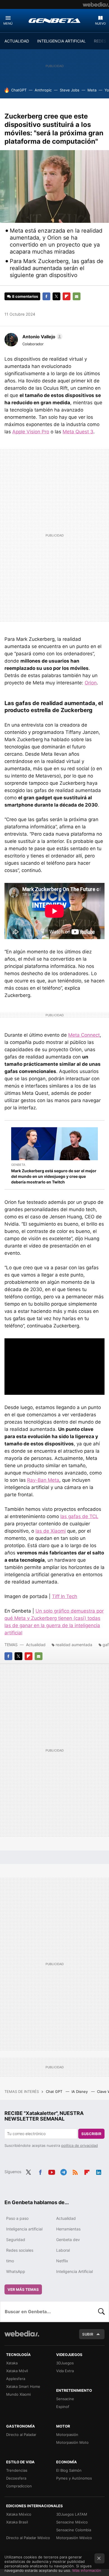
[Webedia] (96, 4)
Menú (8, 23)
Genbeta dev (68, 2240)
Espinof (63, 2407)
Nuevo (100, 23)
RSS (75, 2171)
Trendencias (17, 2470)
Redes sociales (20, 2250)
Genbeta (54, 20)
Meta (92, 90)
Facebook (46, 296)
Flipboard (67, 296)
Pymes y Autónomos (74, 2478)
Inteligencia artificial (24, 2229)
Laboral (63, 2250)
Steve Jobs (70, 90)
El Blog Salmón (69, 2470)
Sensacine (65, 2399)
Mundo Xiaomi (18, 2394)
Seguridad (16, 2240)
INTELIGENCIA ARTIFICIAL (61, 41)
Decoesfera (16, 2478)
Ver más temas (23, 2289)
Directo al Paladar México (28, 2538)
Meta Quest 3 (78, 432)
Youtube (52, 2171)
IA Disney (80, 2091)
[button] (42, 337)
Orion (91, 683)
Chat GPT (55, 2091)
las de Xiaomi (51, 1531)
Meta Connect (84, 1035)
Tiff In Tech (65, 1596)
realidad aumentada (74, 1645)
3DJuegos (65, 2363)
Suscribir (91, 2134)
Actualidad (36, 1645)
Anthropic (43, 90)
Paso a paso (17, 2218)
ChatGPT (19, 90)
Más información (87, 2570)
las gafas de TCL (79, 1516)
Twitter (56, 296)
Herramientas (68, 2229)
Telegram (63, 2171)
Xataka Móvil (17, 2371)
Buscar (101, 2312)
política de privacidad (80, 2145)
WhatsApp (16, 2271)
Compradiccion (19, 2486)
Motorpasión (67, 2435)
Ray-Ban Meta (43, 1480)
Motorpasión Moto (72, 2442)
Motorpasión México (74, 2538)
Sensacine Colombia (74, 2530)
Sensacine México (72, 2522)
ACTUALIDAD (17, 41)
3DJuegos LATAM (72, 2514)
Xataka (12, 2363)
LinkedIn (99, 2171)
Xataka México (19, 2514)
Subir (88, 2334)
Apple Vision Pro (31, 432)
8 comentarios (25, 296)
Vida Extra (65, 2371)
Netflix (62, 2261)
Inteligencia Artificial (74, 2271)
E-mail (77, 296)
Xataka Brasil (17, 2522)
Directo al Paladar (21, 2435)
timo (10, 2261)
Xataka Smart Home (23, 2386)
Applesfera (16, 2379)
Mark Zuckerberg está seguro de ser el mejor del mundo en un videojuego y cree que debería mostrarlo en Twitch (54, 1176)
